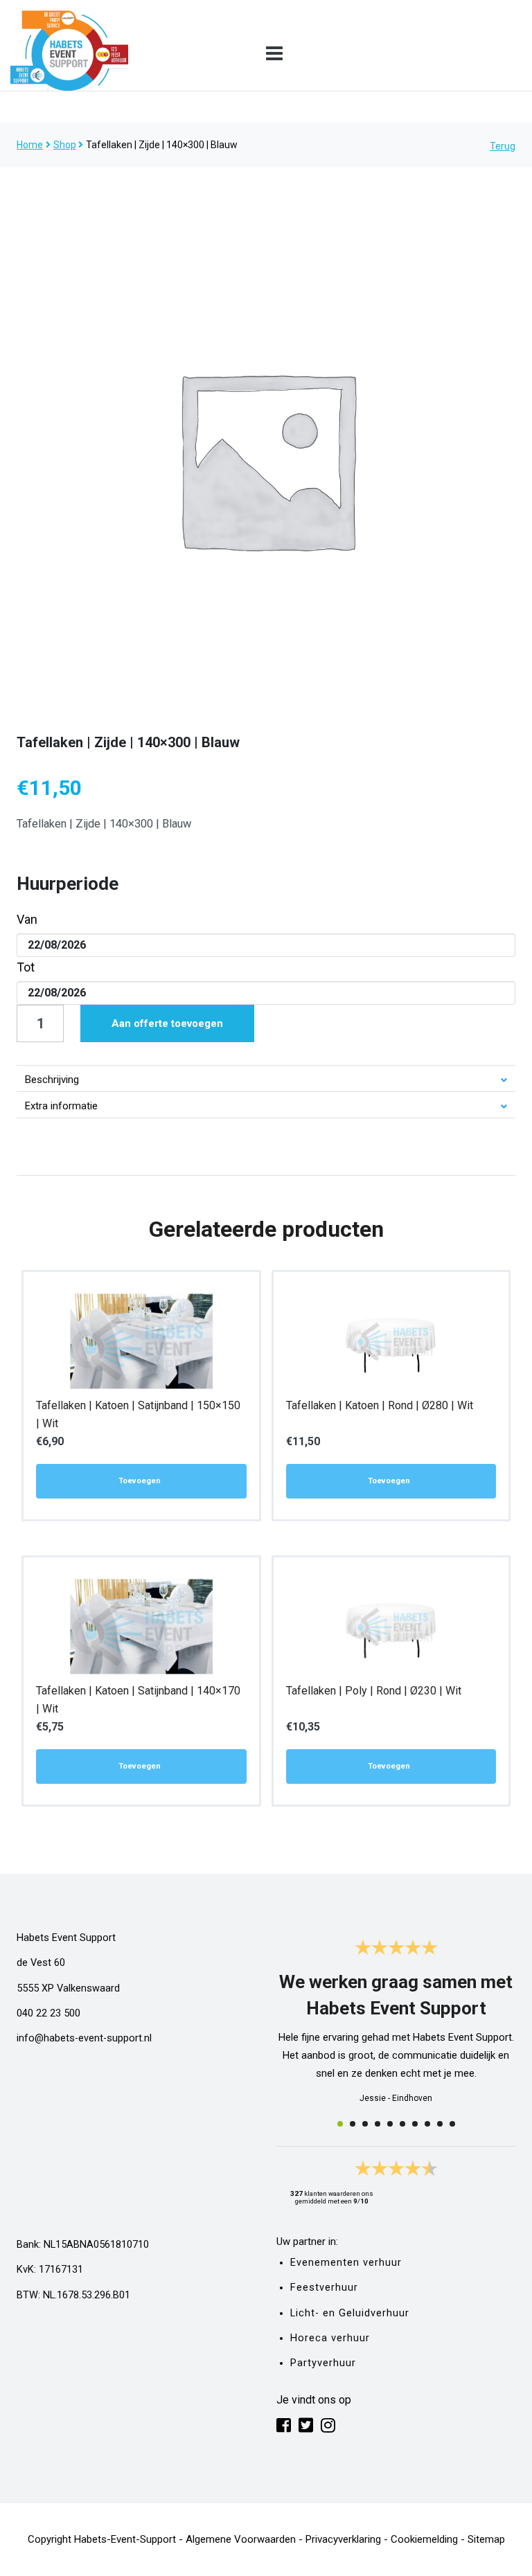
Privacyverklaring (343, 2539)
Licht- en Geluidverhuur (350, 2313)
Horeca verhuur (330, 2338)
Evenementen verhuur (346, 2263)
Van (27, 919)
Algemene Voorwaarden (241, 2539)
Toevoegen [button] (140, 1481)
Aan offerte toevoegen (167, 1023)
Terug (503, 146)
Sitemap (486, 2539)
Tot (26, 967)
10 (452, 2124)
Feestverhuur (324, 2288)
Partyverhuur (323, 2363)
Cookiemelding (424, 2539)
